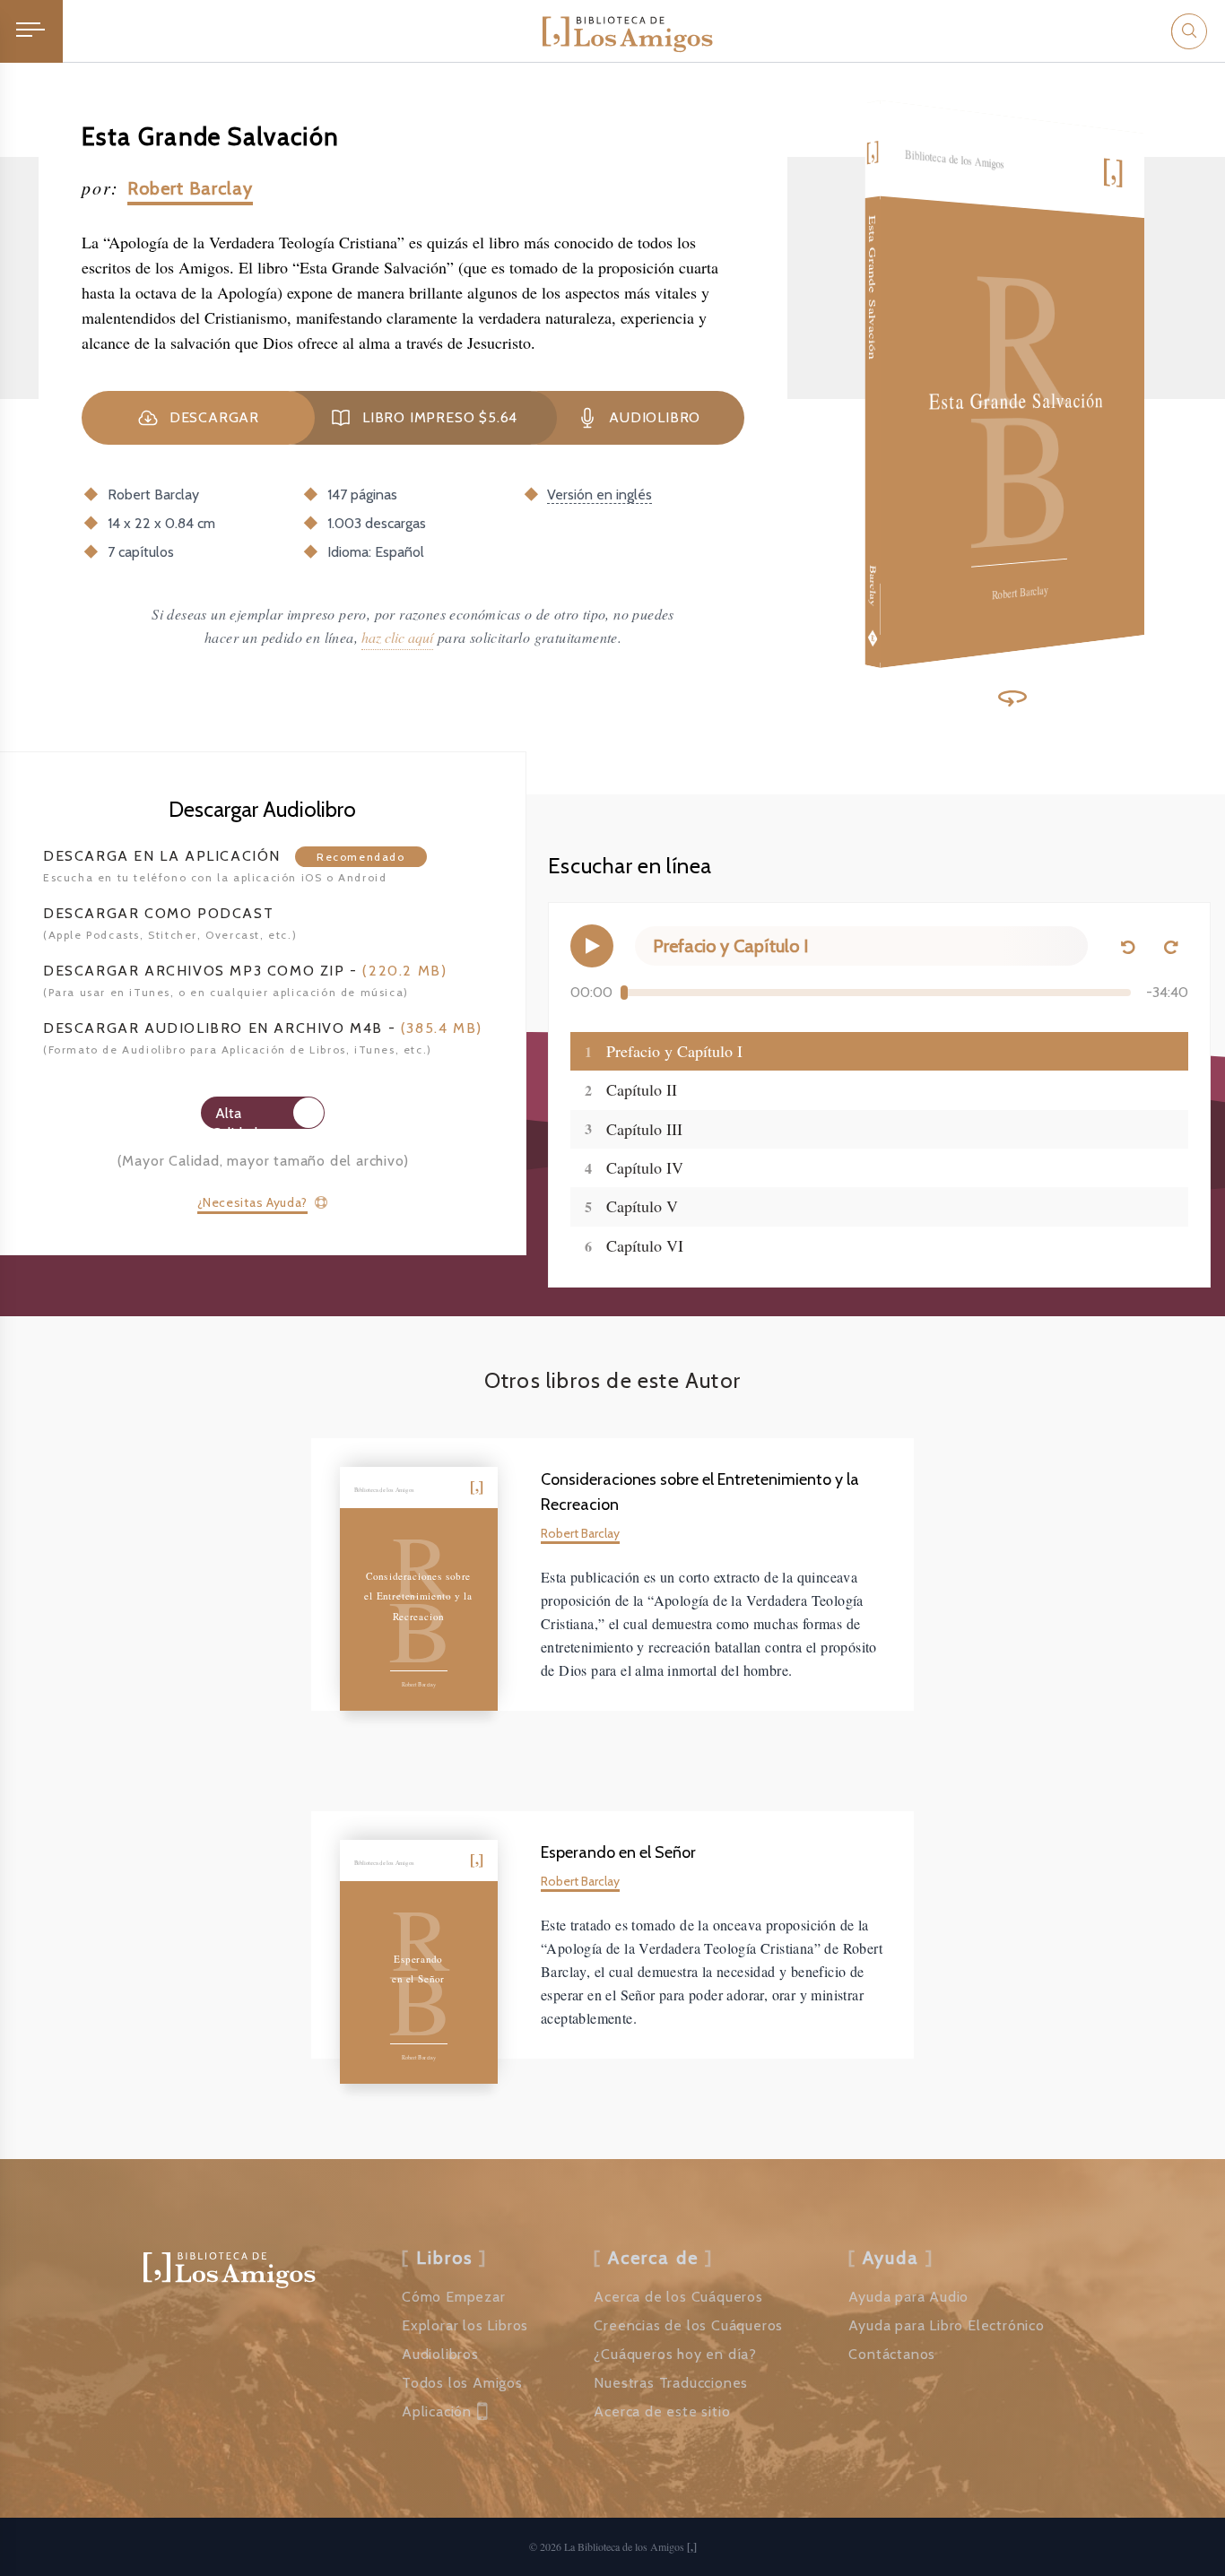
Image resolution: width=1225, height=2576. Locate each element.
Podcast (158, 913)
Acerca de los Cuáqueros (678, 2297)
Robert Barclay (190, 188)
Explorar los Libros (465, 2325)
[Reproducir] (592, 946)
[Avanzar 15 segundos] (1170, 946)
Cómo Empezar (454, 2297)
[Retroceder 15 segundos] (1127, 946)
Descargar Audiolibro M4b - (263, 1028)
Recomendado (361, 857)
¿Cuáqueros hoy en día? (675, 2354)
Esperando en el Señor (618, 1852)
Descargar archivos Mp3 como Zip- (245, 971)
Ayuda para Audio (908, 2297)
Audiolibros (440, 2354)
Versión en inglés (599, 494)
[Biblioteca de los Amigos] (628, 31)
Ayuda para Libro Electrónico (946, 2325)
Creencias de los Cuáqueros (688, 2325)
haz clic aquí (397, 637)
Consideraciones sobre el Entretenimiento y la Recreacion (700, 1492)
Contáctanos (892, 2354)
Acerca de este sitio (662, 2411)
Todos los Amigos (462, 2383)
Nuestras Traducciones (671, 2383)
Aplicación (437, 2411)
